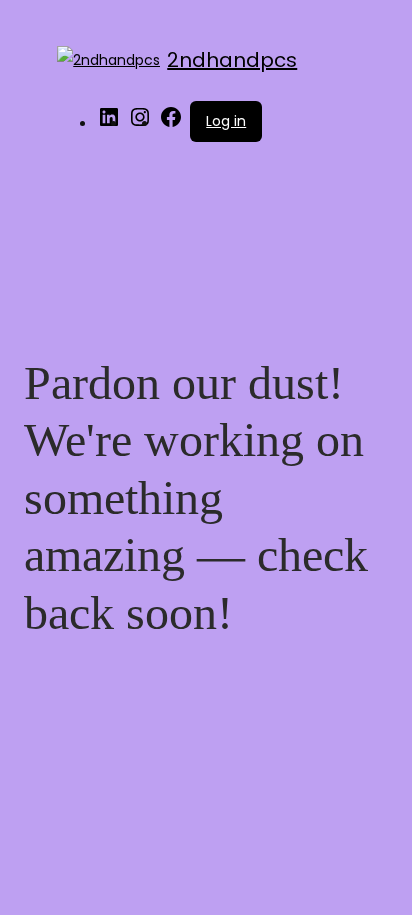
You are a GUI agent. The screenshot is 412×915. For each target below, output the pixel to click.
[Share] (302, 22)
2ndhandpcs (232, 60)
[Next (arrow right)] (377, 458)
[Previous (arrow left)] (35, 458)
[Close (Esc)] (346, 22)
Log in (226, 121)
